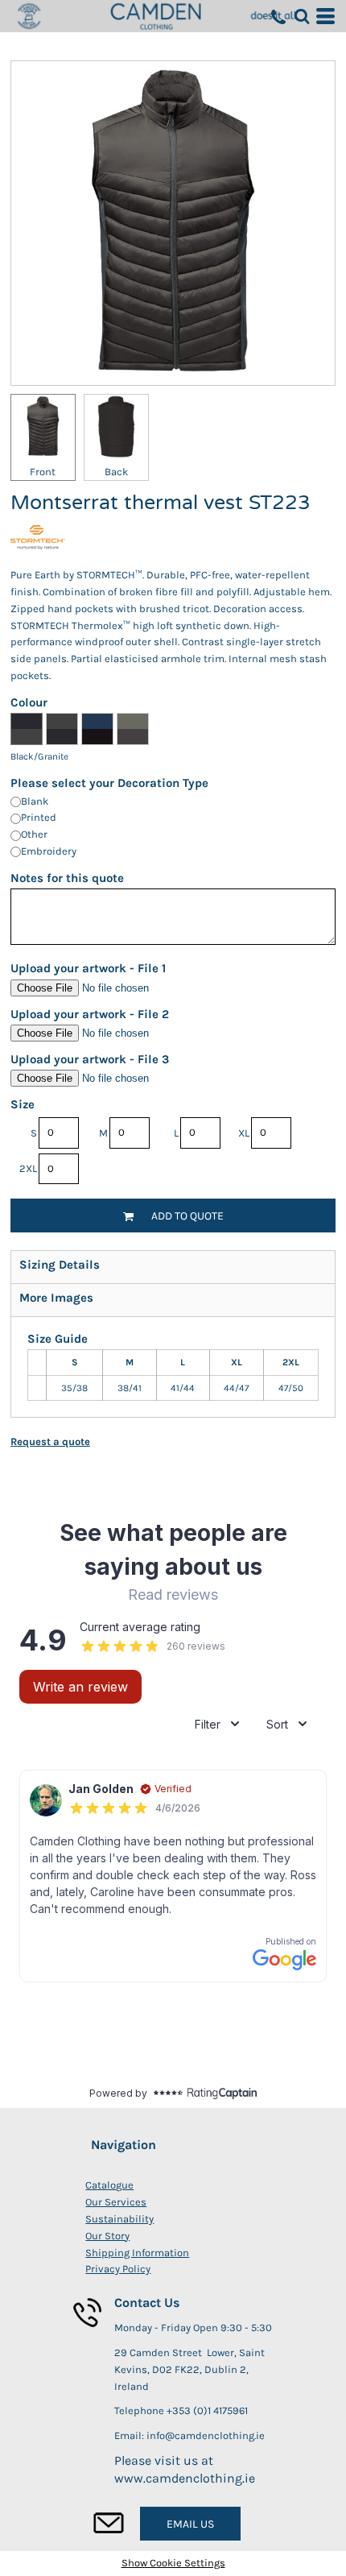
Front (43, 472)
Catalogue (109, 2185)
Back (116, 472)
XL (244, 1133)
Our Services (116, 2202)
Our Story (107, 2236)
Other (34, 834)
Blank (35, 801)
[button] (302, 16)
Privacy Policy (118, 2269)
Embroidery (49, 851)
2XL (28, 1168)
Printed (39, 817)
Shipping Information (137, 2253)
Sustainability (119, 2219)
